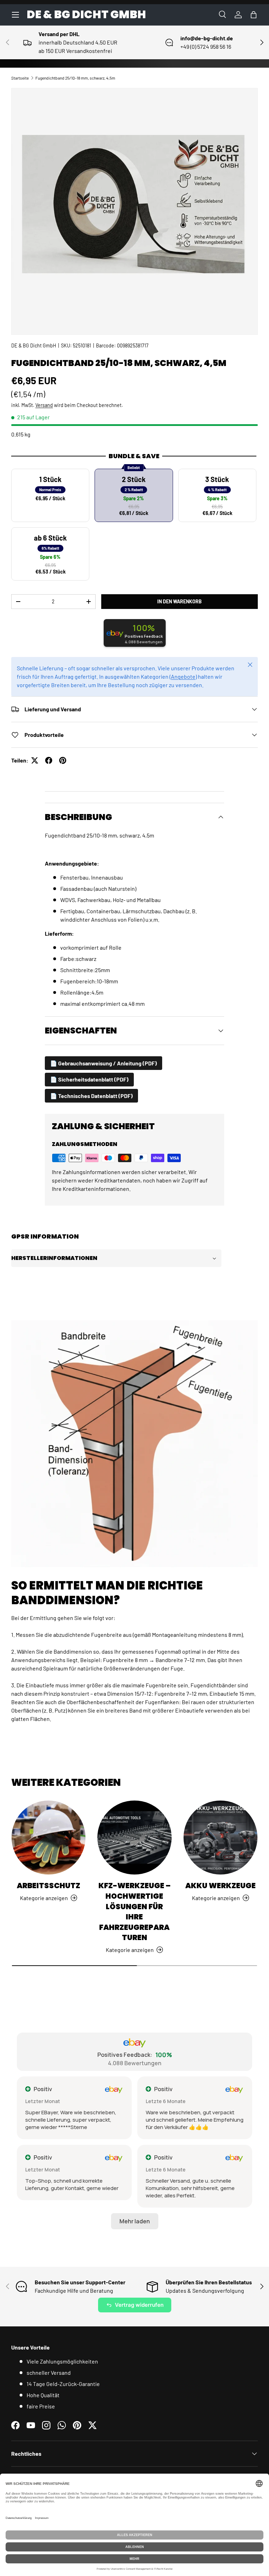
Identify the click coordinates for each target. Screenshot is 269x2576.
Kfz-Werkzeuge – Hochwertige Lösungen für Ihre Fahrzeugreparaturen (134, 1911)
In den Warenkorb (180, 601)
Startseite (20, 78)
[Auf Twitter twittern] (35, 760)
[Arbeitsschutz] (49, 1838)
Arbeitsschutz (49, 1886)
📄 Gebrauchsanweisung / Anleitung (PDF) (104, 1063)
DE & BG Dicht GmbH (34, 345)
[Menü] (15, 15)
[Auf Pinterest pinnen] (63, 760)
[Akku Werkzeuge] (220, 1838)
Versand (44, 405)
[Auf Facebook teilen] (49, 760)
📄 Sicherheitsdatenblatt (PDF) (89, 1079)
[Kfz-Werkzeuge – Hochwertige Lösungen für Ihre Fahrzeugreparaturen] (134, 1838)
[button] (254, 15)
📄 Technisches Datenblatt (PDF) (91, 1096)
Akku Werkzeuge (220, 1886)
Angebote (183, 676)
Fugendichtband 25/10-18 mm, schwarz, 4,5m (75, 78)
